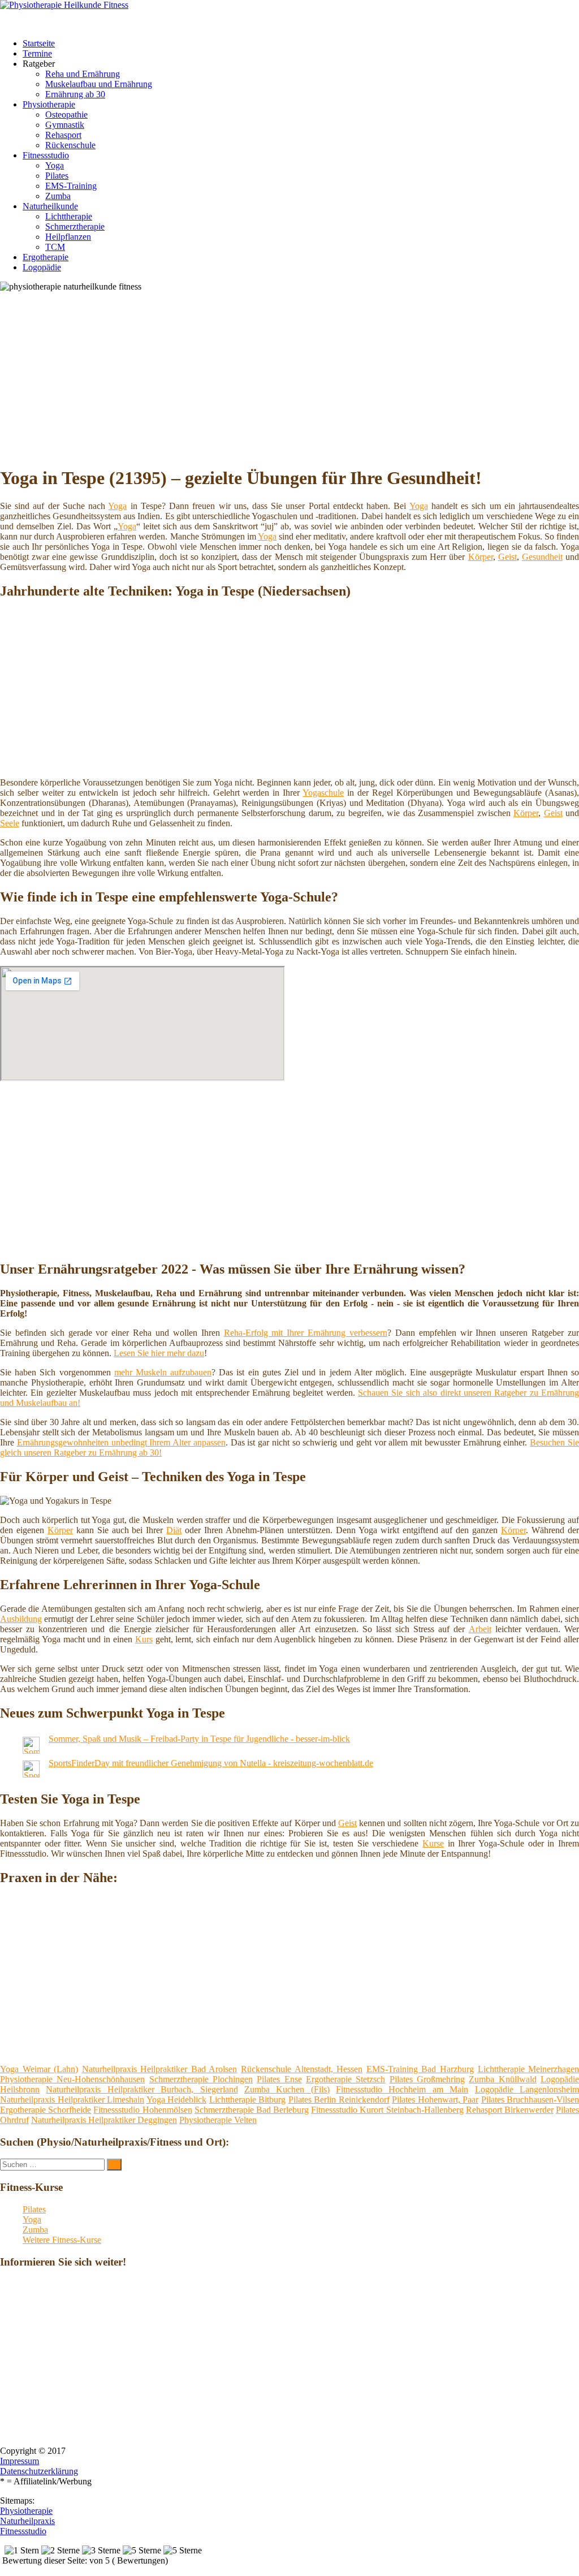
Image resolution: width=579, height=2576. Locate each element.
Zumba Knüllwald (502, 2079)
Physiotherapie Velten (218, 2120)
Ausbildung (21, 1619)
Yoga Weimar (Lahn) (39, 2069)
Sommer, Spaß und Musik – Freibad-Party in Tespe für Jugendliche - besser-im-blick (199, 1739)
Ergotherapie (46, 257)
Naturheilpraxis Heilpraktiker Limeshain (72, 2100)
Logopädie (42, 267)
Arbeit (480, 1629)
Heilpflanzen (68, 237)
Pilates (57, 176)
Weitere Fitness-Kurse (62, 2240)
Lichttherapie (69, 216)
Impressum (20, 2461)
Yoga (55, 165)
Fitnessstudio (46, 155)
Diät (174, 1530)
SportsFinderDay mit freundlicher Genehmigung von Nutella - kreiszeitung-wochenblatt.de (211, 1763)
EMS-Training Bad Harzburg (420, 2069)
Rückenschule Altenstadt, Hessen (302, 2069)
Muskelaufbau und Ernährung (99, 84)
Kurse (433, 1843)
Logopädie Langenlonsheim (527, 2089)
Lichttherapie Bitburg (248, 2100)
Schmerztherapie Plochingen (201, 2079)
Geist (507, 557)
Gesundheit (542, 557)
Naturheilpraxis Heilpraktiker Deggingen (104, 2120)
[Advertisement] (294, 377)
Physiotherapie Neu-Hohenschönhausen (72, 2079)
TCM (55, 247)
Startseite (39, 43)
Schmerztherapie (75, 226)
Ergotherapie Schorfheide (46, 2110)
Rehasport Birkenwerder (510, 2110)
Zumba (58, 196)
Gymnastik (65, 125)
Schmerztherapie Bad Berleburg (252, 2110)
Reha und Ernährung (83, 74)
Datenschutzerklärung (39, 2471)
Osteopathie (66, 115)
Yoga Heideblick (177, 2100)
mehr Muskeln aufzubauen (163, 1372)
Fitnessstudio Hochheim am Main (402, 2089)
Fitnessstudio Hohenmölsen (142, 2110)
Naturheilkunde (50, 206)
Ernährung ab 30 (75, 94)
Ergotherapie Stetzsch (345, 2079)
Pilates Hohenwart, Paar (435, 2100)
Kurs (144, 1639)
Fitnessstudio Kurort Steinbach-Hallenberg (387, 2110)
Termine (37, 53)
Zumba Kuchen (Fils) (287, 2089)
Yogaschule (323, 793)
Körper (481, 557)
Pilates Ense (279, 2079)
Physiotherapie (49, 104)
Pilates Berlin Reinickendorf (339, 2100)
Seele (10, 823)
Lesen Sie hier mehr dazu (159, 1353)
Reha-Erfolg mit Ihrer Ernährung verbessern (306, 1333)
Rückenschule (70, 145)
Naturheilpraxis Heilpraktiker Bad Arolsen (160, 2069)
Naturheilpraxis (27, 2521)
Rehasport (63, 135)
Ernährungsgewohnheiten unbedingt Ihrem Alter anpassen (121, 1442)
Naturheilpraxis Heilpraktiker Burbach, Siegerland (142, 2089)
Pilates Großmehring (427, 2079)
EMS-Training (71, 186)
